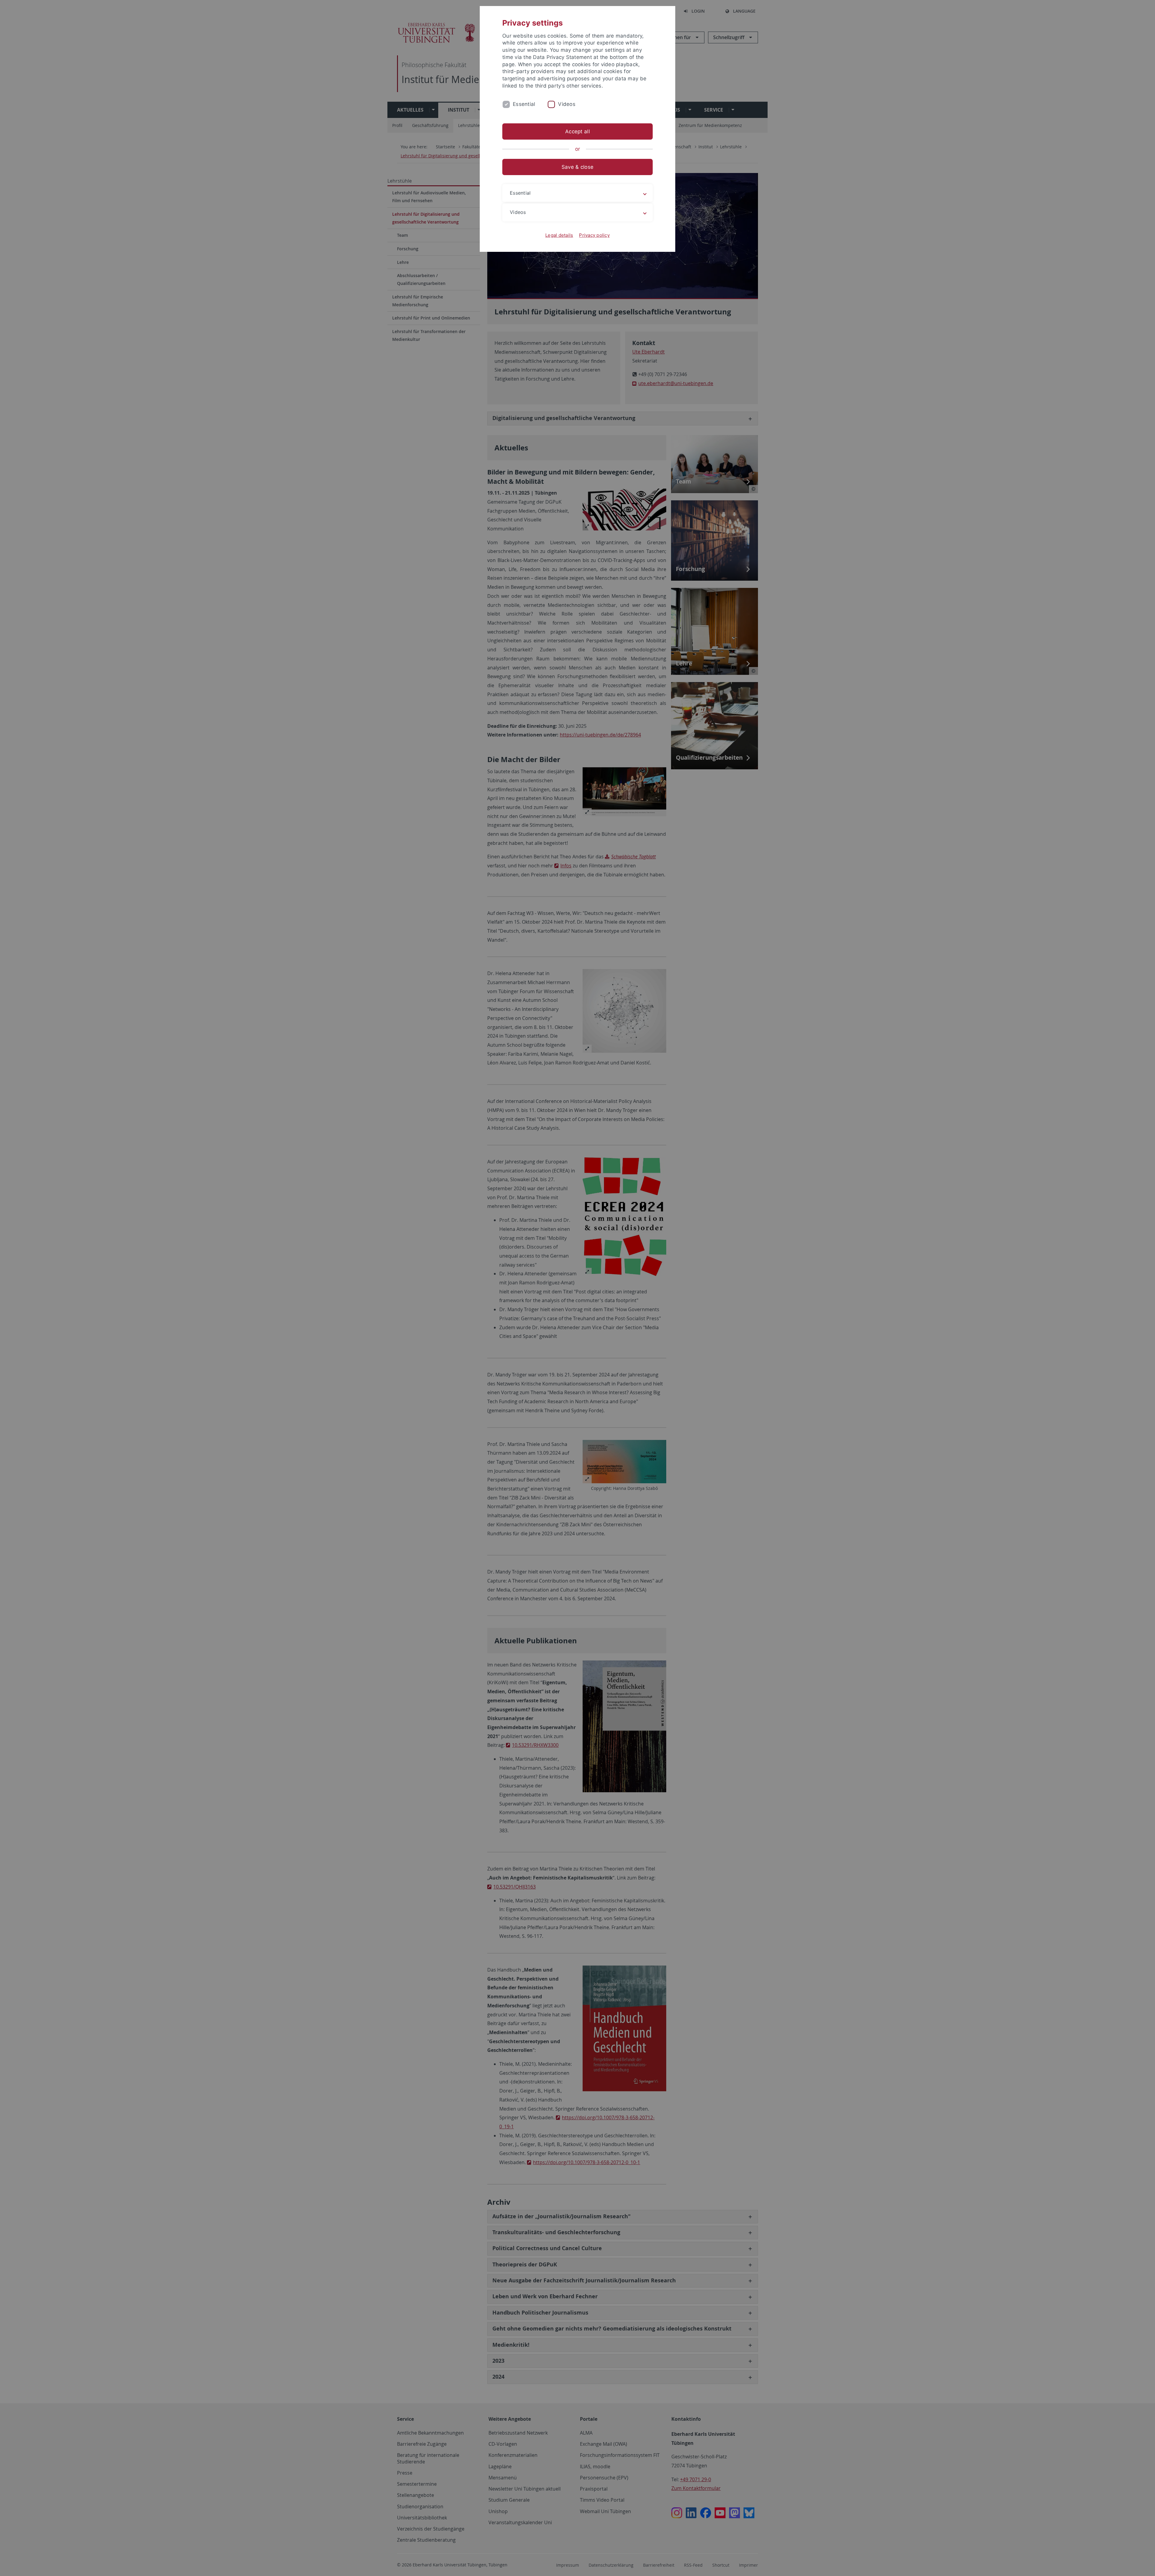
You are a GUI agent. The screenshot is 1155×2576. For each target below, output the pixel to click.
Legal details (559, 235)
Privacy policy (594, 235)
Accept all (577, 131)
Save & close (577, 167)
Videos (567, 104)
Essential (524, 104)
